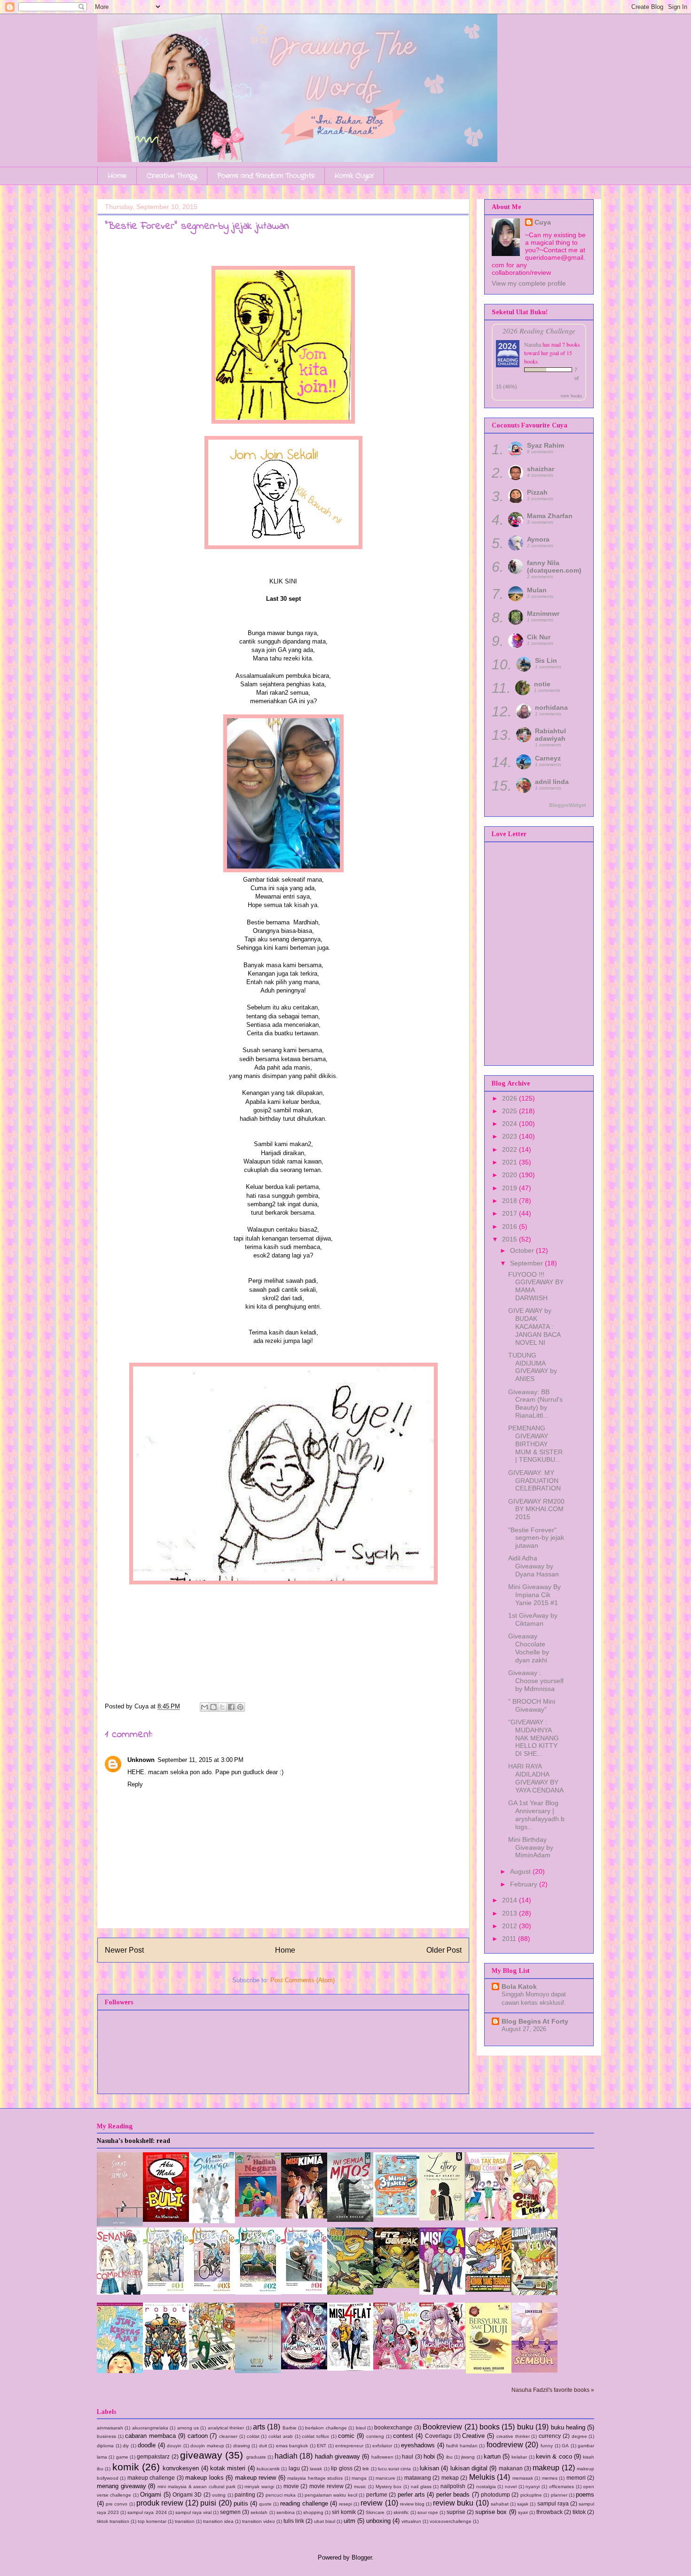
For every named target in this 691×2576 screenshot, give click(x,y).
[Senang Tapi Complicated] (120, 2293)
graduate (256, 2457)
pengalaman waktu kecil (331, 2495)
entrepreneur (349, 2446)
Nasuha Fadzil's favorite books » (553, 2390)
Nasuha (533, 344)
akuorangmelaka (150, 2428)
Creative (473, 2436)
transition (185, 2521)
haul (408, 2456)
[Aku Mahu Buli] (166, 2220)
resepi (345, 2504)
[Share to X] (222, 1707)
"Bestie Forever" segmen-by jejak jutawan (536, 1538)
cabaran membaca (150, 2436)
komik (126, 2467)
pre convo (117, 2504)
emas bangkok (292, 2446)
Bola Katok (519, 1986)
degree (579, 2436)
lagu (294, 2468)
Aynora (538, 539)
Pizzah (537, 492)
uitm (349, 2521)
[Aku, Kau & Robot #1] (166, 2368)
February (525, 1884)
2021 (510, 1162)
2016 (510, 1226)
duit (263, 2446)
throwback (550, 2512)
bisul (361, 2428)
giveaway (201, 2455)
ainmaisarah (110, 2428)
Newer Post (124, 1950)
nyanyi (533, 2487)
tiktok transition (113, 2521)
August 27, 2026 (524, 2029)
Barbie (290, 2428)
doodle (147, 2445)
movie (291, 2486)
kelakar (519, 2457)
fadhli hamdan (462, 2446)
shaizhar (541, 469)
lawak (316, 2469)
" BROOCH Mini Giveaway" (532, 1705)
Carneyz (548, 758)
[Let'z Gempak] (396, 2286)
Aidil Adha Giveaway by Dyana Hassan (534, 1566)
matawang (418, 2478)
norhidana (551, 707)
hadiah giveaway (338, 2456)
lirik (366, 2469)
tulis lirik (294, 2521)
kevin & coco (554, 2456)
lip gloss (342, 2468)
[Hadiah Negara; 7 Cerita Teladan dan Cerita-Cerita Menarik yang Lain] (258, 2215)
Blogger (362, 2557)
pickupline (531, 2495)
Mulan (537, 590)
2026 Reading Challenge (539, 330)
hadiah (286, 2456)
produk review (160, 2503)
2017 (510, 1213)
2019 (510, 1188)
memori (576, 2478)
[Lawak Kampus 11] (212, 2368)
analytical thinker (226, 2428)
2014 (510, 1900)
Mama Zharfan (550, 516)
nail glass (421, 2487)
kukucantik (268, 2469)
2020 (510, 1175)
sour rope (428, 2512)
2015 (510, 1239)
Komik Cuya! (354, 176)
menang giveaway (122, 2486)
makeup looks (204, 2478)
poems (585, 2495)
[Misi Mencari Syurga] (212, 2221)
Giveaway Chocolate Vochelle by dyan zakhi (529, 1648)
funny (547, 2446)
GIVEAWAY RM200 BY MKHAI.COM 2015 (536, 1509)
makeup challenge (151, 2478)
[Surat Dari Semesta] (120, 2224)
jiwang (468, 2457)
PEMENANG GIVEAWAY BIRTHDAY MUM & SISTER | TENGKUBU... (535, 1444)
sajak (523, 2504)
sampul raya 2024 (147, 2512)
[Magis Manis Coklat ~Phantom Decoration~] (442, 2367)
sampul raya (553, 2503)
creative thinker (513, 2436)
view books (571, 396)
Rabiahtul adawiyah (550, 735)
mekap (450, 2478)
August (521, 1871)
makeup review (255, 2478)
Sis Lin (546, 660)
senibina (286, 2512)
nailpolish (453, 2486)
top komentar (152, 2521)
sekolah (259, 2512)
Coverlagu (438, 2436)
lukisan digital (469, 2468)
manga (359, 2478)
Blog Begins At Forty (535, 2021)
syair (523, 2512)
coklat (253, 2436)
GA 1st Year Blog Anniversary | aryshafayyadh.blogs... (536, 1815)
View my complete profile (529, 283)
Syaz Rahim (546, 445)
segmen (230, 2512)
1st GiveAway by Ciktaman (533, 1619)
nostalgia (486, 2487)
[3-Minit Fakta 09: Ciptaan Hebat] (396, 2215)
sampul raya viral (193, 2512)
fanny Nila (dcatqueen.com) (554, 566)
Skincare (375, 2512)
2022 (510, 1149)
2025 (510, 1111)
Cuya (543, 222)
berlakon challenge (326, 2428)
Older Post (444, 1950)
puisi (208, 2503)
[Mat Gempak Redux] (350, 2293)
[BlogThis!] (213, 1707)
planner (559, 2495)
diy (126, 2446)
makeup (546, 2468)
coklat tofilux (315, 2436)
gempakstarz (153, 2456)
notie (542, 684)
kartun (492, 2456)
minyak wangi (259, 2487)
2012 (510, 1926)
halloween (382, 2457)
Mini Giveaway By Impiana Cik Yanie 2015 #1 (534, 1595)
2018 (510, 1201)
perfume (377, 2495)
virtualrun (411, 2521)
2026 (510, 1098)
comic (346, 2436)
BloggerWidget (568, 805)
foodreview (505, 2445)
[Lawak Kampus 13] (534, 2293)
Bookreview (442, 2427)
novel (511, 2487)
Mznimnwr (543, 613)
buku (525, 2427)
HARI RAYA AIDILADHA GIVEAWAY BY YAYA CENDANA (536, 1778)
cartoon (198, 2436)
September (527, 1263)
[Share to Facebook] (231, 1707)
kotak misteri (228, 2468)
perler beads (453, 2495)
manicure (385, 2478)
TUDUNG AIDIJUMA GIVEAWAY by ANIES (533, 1367)
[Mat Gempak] (488, 2290)
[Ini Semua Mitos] (350, 2220)
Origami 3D (187, 2495)
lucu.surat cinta (394, 2469)
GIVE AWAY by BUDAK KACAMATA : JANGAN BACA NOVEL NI (534, 1326)
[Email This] (204, 1707)
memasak (523, 2478)
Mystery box (389, 2487)
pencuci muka (281, 2495)
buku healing (568, 2427)
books (490, 2427)
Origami (151, 2495)
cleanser (228, 2436)
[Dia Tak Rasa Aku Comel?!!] (488, 2219)
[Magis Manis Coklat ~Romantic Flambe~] (304, 2367)
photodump (495, 2495)
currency (550, 2436)
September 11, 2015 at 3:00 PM (200, 1760)
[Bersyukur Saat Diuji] (488, 2371)
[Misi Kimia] (304, 2216)
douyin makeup (207, 2446)
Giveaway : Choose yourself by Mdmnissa (536, 1681)
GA (565, 2446)
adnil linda (552, 782)
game (122, 2457)
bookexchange (393, 2427)
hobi (429, 2456)
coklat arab (281, 2436)
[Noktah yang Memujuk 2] (258, 2371)
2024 (510, 1124)
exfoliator (382, 2446)
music (360, 2487)
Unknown (141, 1760)
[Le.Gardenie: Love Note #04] (166, 2292)
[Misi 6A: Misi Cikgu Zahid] (442, 2293)
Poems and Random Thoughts (266, 176)
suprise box (491, 2512)
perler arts (411, 2495)
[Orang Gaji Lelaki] (534, 2217)
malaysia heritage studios (315, 2478)
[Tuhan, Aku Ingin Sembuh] (534, 2370)
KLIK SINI (283, 581)
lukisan (429, 2468)
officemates (561, 2487)
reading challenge (304, 2503)
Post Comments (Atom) (302, 1980)
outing (219, 2495)
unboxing (378, 2521)
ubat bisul (325, 2521)
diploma (105, 2446)
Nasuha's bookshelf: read (133, 2141)
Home (117, 176)
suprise (456, 2512)
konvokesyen (181, 2468)
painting (245, 2495)
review (372, 2503)
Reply (135, 1784)
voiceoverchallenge (451, 2521)
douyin (174, 2446)
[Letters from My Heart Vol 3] (442, 2218)
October (523, 1250)
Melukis (482, 2477)
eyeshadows (418, 2445)
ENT (322, 2446)
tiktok (579, 2512)
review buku (453, 2503)
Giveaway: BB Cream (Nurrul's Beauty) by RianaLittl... (535, 1404)
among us (188, 2428)
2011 (510, 1939)
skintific (401, 2512)
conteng (375, 2436)
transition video (259, 2521)
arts (259, 2427)
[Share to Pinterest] (240, 1707)
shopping (313, 2512)
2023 (510, 1136)
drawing (242, 2446)
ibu (449, 2457)
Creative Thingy (172, 176)
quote (265, 2504)
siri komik (344, 2512)
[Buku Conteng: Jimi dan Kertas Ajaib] (120, 2371)
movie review (326, 2486)
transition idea (218, 2521)
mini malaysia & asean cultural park (196, 2487)
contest (403, 2436)
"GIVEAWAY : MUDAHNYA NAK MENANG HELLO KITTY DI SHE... (534, 1738)
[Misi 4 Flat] (350, 2369)
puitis (241, 2503)
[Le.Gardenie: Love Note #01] (304, 2292)
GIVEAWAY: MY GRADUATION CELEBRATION (534, 1481)
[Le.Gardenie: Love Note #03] (212, 2292)
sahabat (500, 2504)
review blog (412, 2504)
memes (550, 2478)
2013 (510, 1913)
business (106, 2436)
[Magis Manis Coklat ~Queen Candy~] (396, 2367)
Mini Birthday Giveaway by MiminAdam (531, 1847)
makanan (511, 2468)
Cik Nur (539, 637)
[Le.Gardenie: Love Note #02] (258, 2293)
